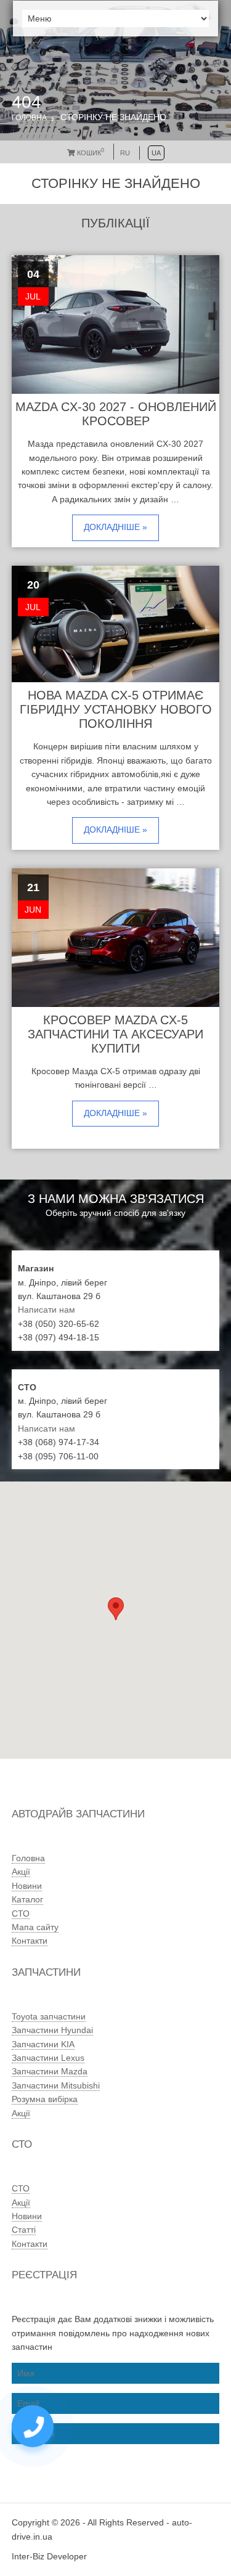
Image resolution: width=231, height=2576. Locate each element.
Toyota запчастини (49, 2016)
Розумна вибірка (45, 2099)
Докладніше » (115, 527)
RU (125, 153)
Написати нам (47, 1310)
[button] (116, 1609)
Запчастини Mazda (50, 2071)
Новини (27, 1886)
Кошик (90, 153)
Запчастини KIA (43, 2044)
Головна (29, 118)
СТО (21, 1914)
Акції (21, 1872)
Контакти (30, 1941)
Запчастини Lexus (48, 2058)
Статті (24, 2230)
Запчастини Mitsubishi (56, 2085)
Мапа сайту (35, 1927)
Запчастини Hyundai (52, 2030)
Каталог (27, 1899)
